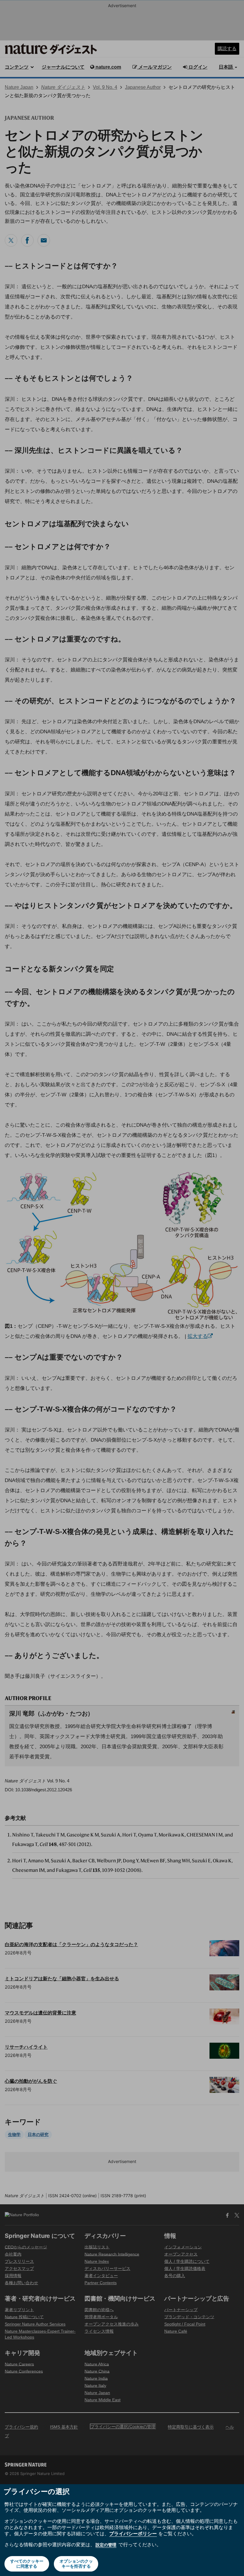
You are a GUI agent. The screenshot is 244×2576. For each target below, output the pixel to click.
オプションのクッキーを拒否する (76, 2564)
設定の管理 (106, 2545)
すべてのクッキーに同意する (27, 2564)
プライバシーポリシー (133, 2534)
